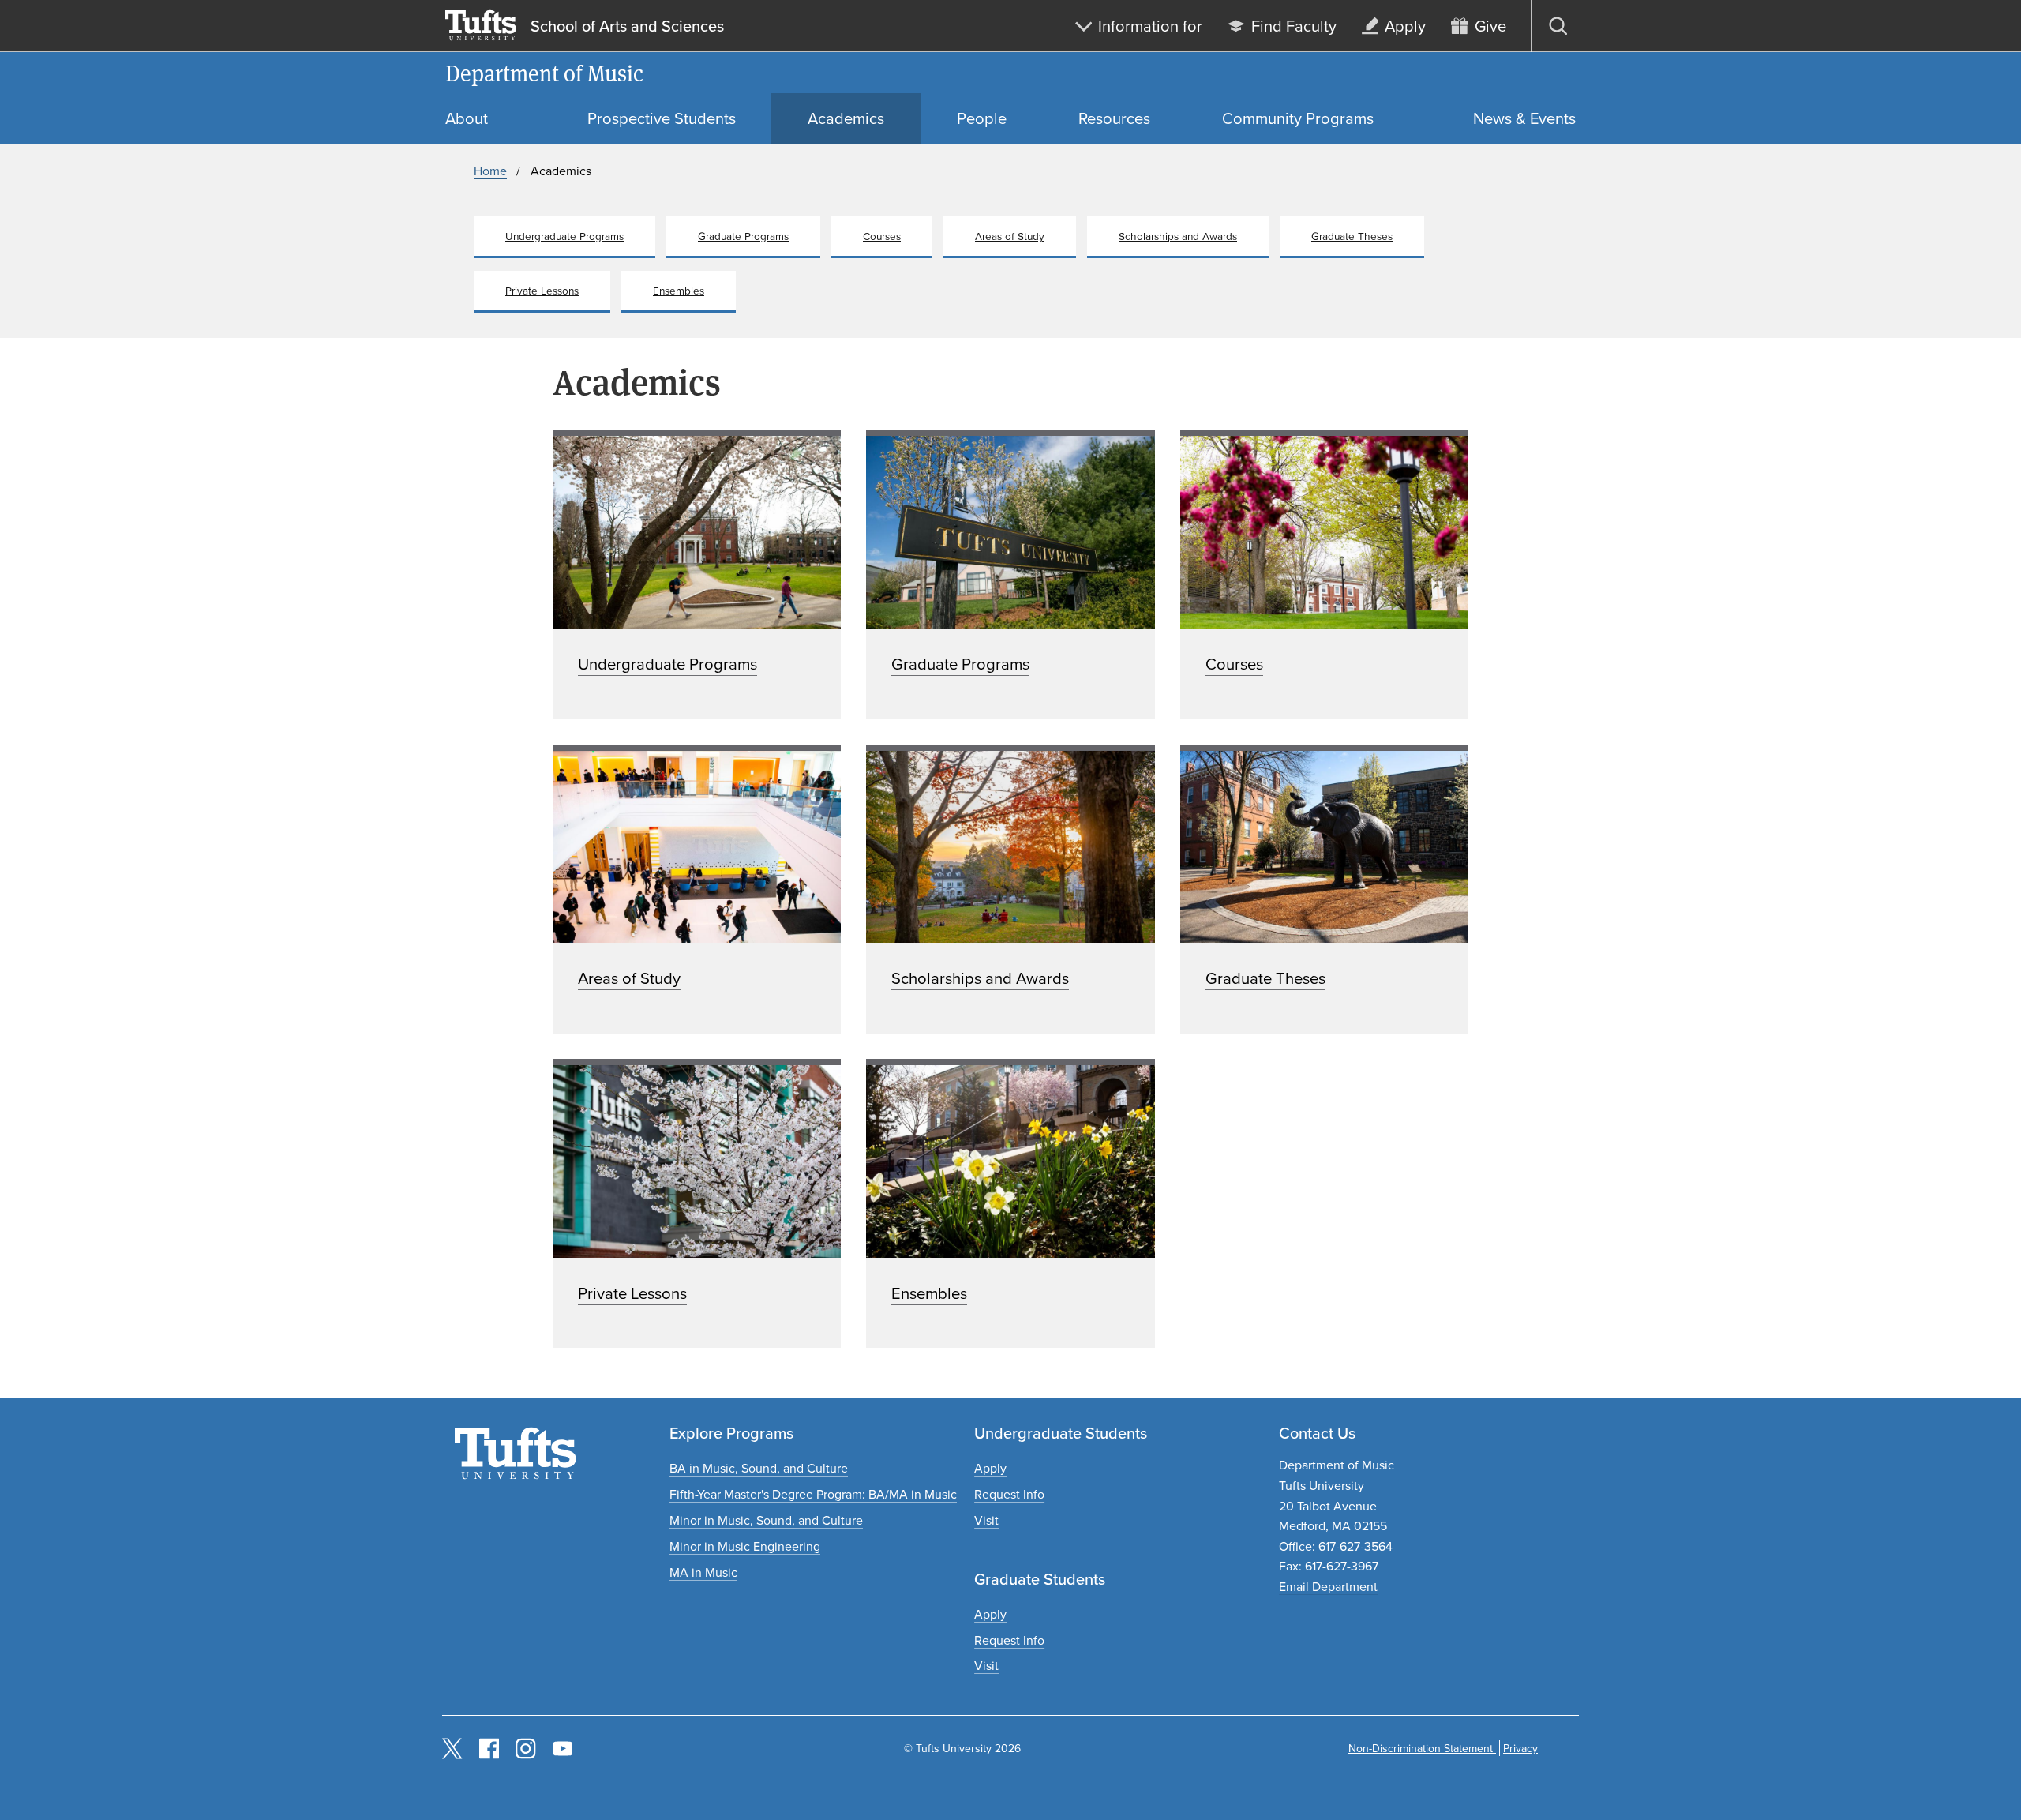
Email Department (1328, 1586)
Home (490, 171)
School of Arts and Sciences (627, 26)
